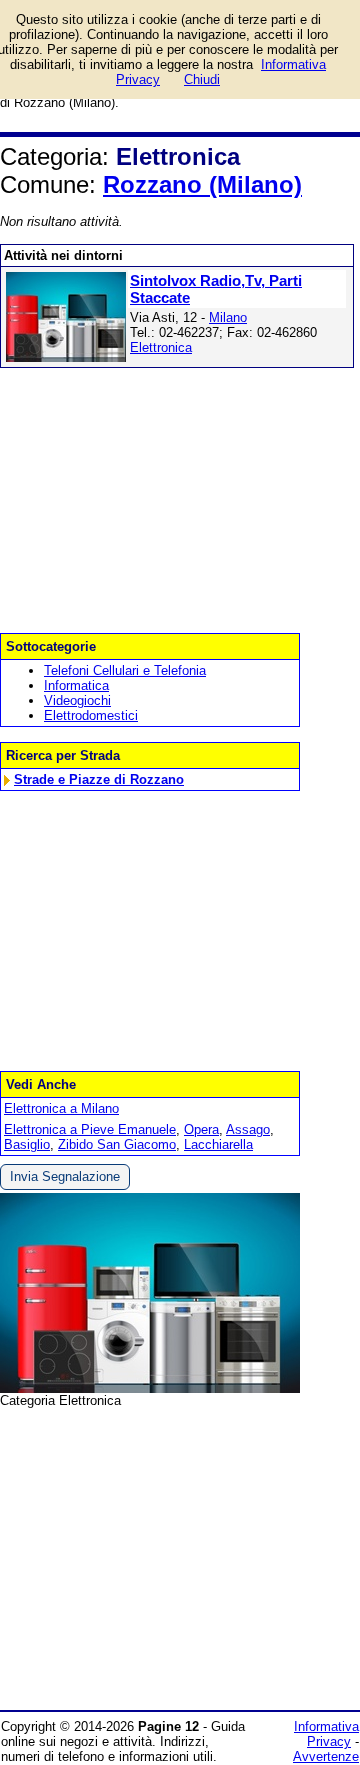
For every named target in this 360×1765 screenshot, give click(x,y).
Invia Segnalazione (65, 1176)
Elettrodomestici (91, 715)
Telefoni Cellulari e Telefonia (125, 670)
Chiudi (202, 79)
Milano (228, 317)
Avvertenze (326, 1756)
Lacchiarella (218, 1144)
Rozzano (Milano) (202, 184)
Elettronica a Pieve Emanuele (90, 1129)
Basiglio (27, 1144)
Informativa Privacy (326, 1734)
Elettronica (161, 347)
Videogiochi (77, 700)
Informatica (76, 685)
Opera (201, 1129)
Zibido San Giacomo (117, 1144)
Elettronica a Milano (61, 1108)
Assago (248, 1129)
